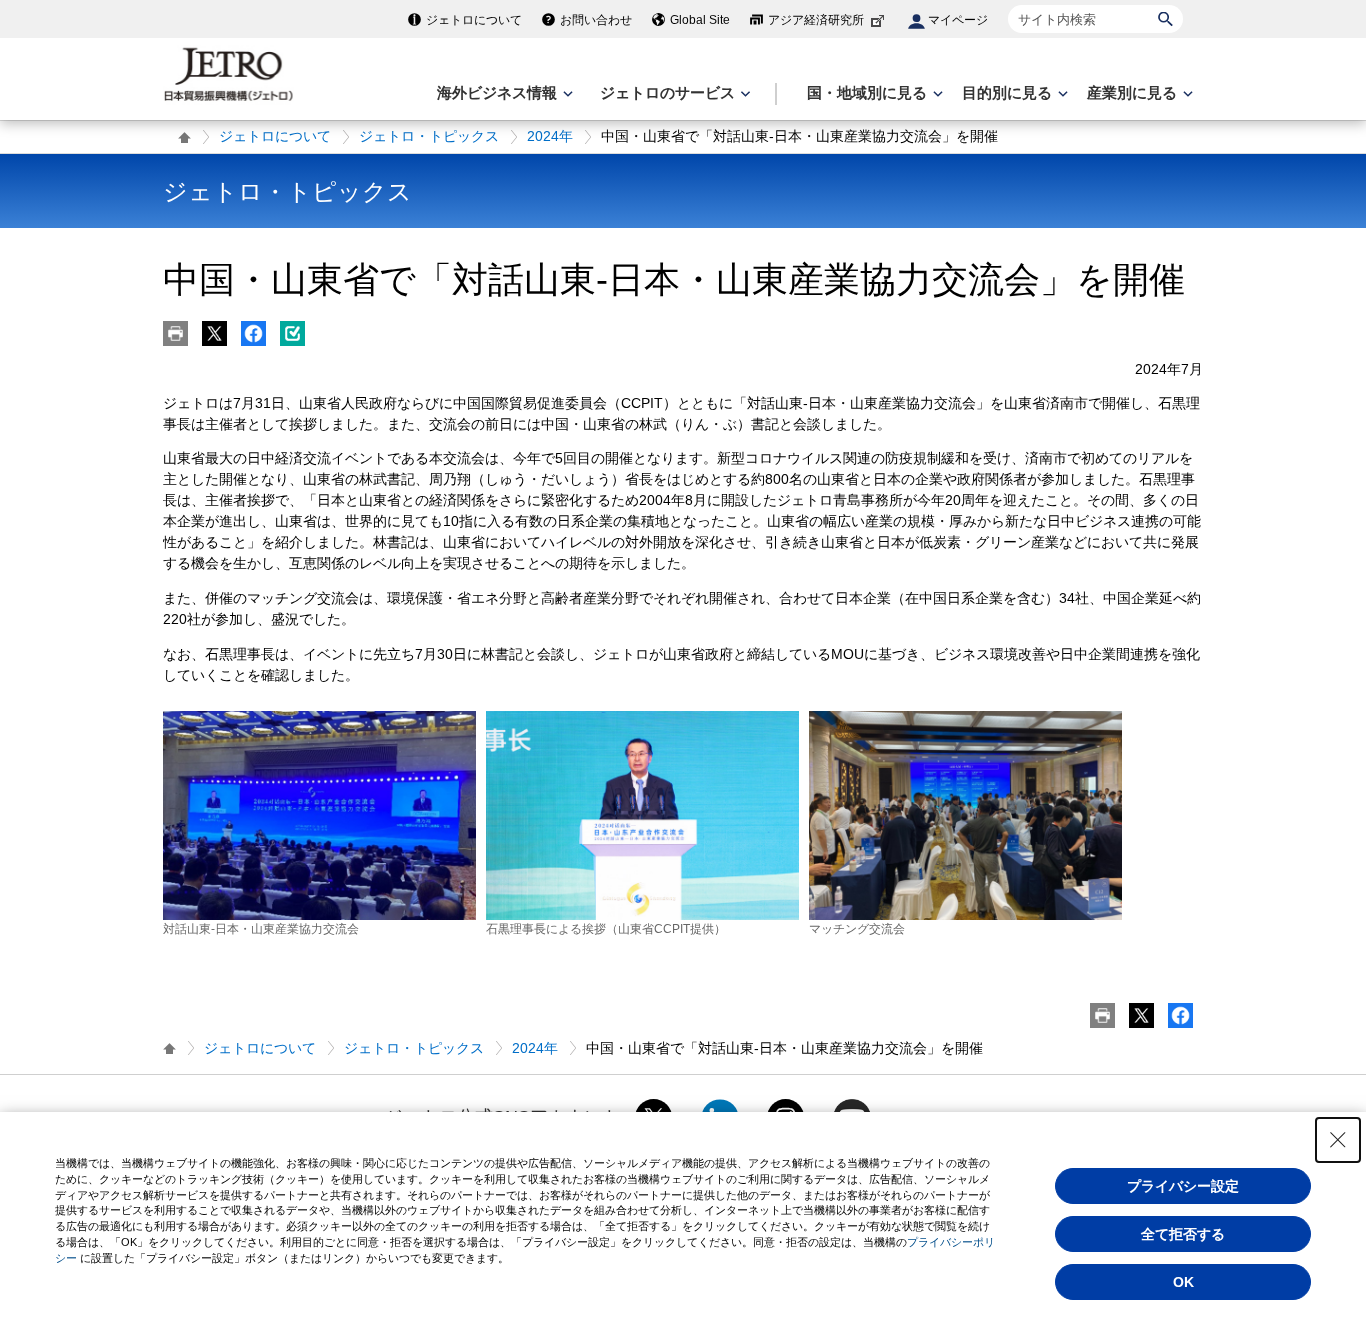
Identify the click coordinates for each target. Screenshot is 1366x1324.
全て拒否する (1183, 1234)
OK (1183, 1282)
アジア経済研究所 (816, 20)
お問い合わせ (596, 20)
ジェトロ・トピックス (429, 136)
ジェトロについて (474, 20)
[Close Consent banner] (1338, 1140)
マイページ (958, 20)
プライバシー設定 (1183, 1186)
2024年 (550, 136)
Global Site (700, 20)
